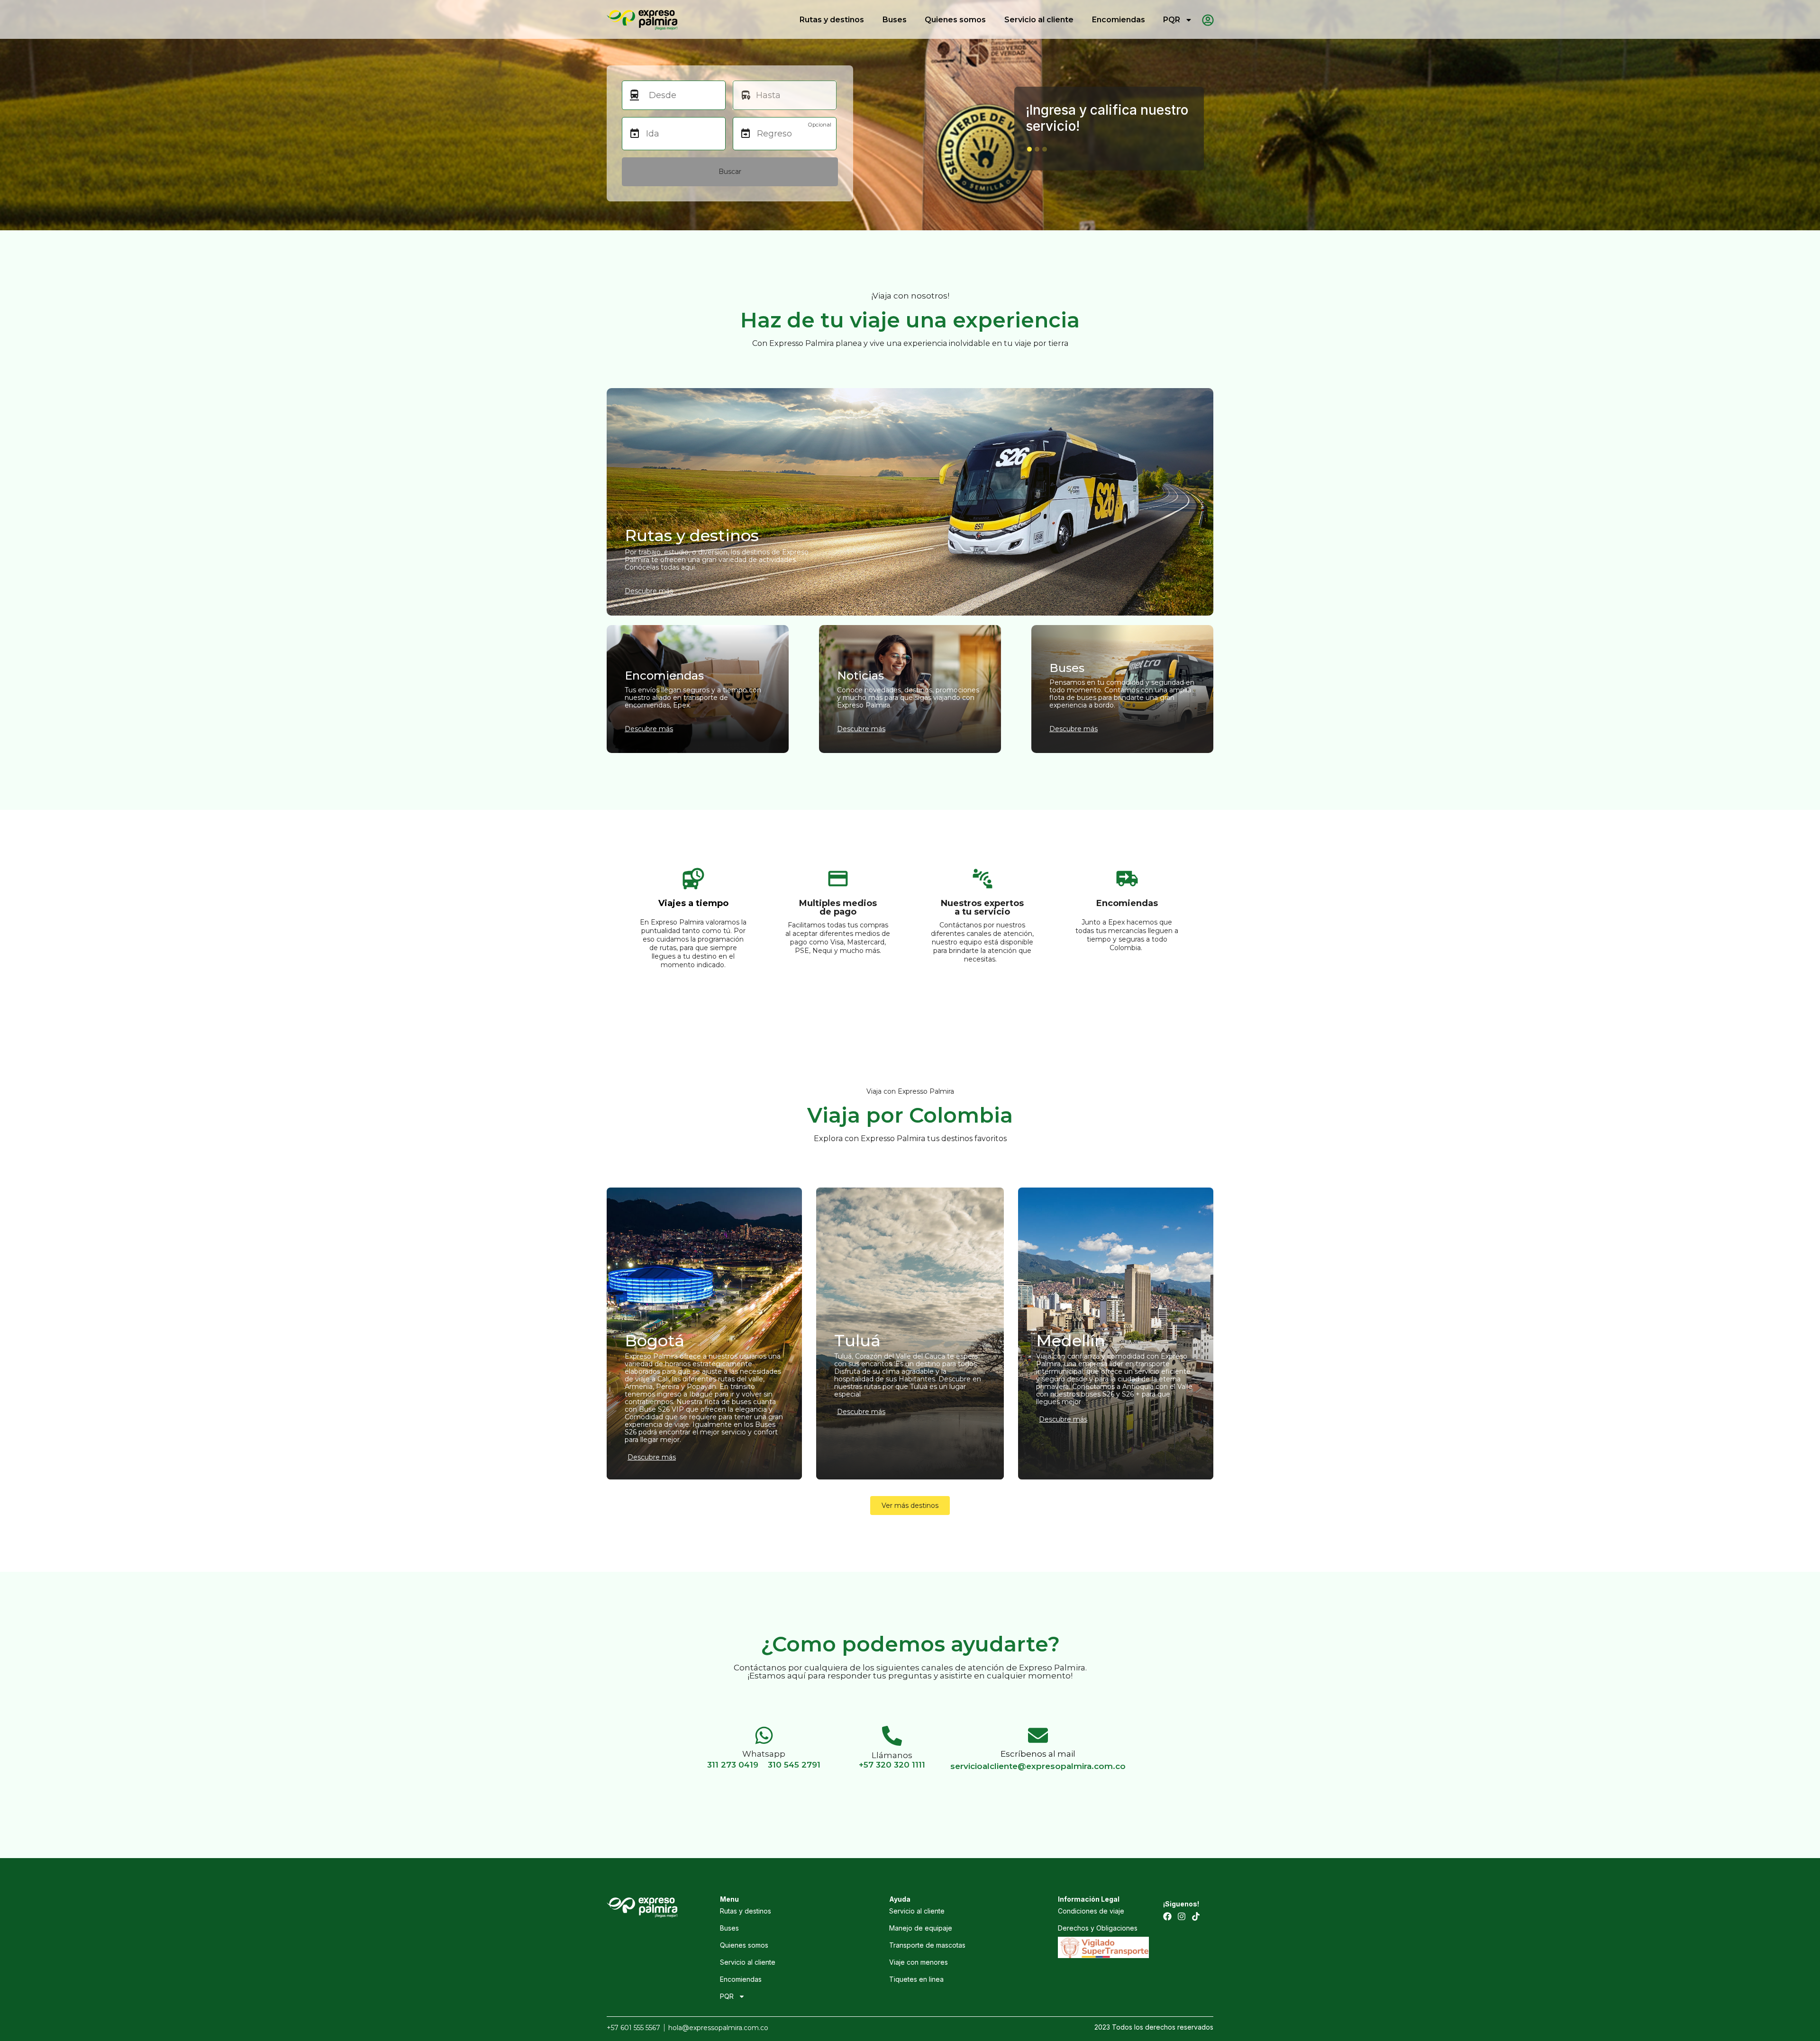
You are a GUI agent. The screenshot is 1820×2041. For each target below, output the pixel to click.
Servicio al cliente (1039, 20)
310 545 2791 (794, 1765)
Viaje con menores (919, 1962)
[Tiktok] (1196, 1916)
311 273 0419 (733, 1765)
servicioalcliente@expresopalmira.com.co (1038, 1766)
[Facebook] (1167, 1916)
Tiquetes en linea (916, 1979)
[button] (1029, 149)
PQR (1172, 20)
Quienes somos (955, 20)
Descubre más (652, 1457)
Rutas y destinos (832, 20)
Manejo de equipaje (921, 1928)
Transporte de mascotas (927, 1945)
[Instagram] (1182, 1916)
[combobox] (682, 95)
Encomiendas (1119, 20)
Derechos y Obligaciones (1098, 1928)
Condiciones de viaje (1091, 1911)
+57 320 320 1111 (892, 1765)
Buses (895, 20)
